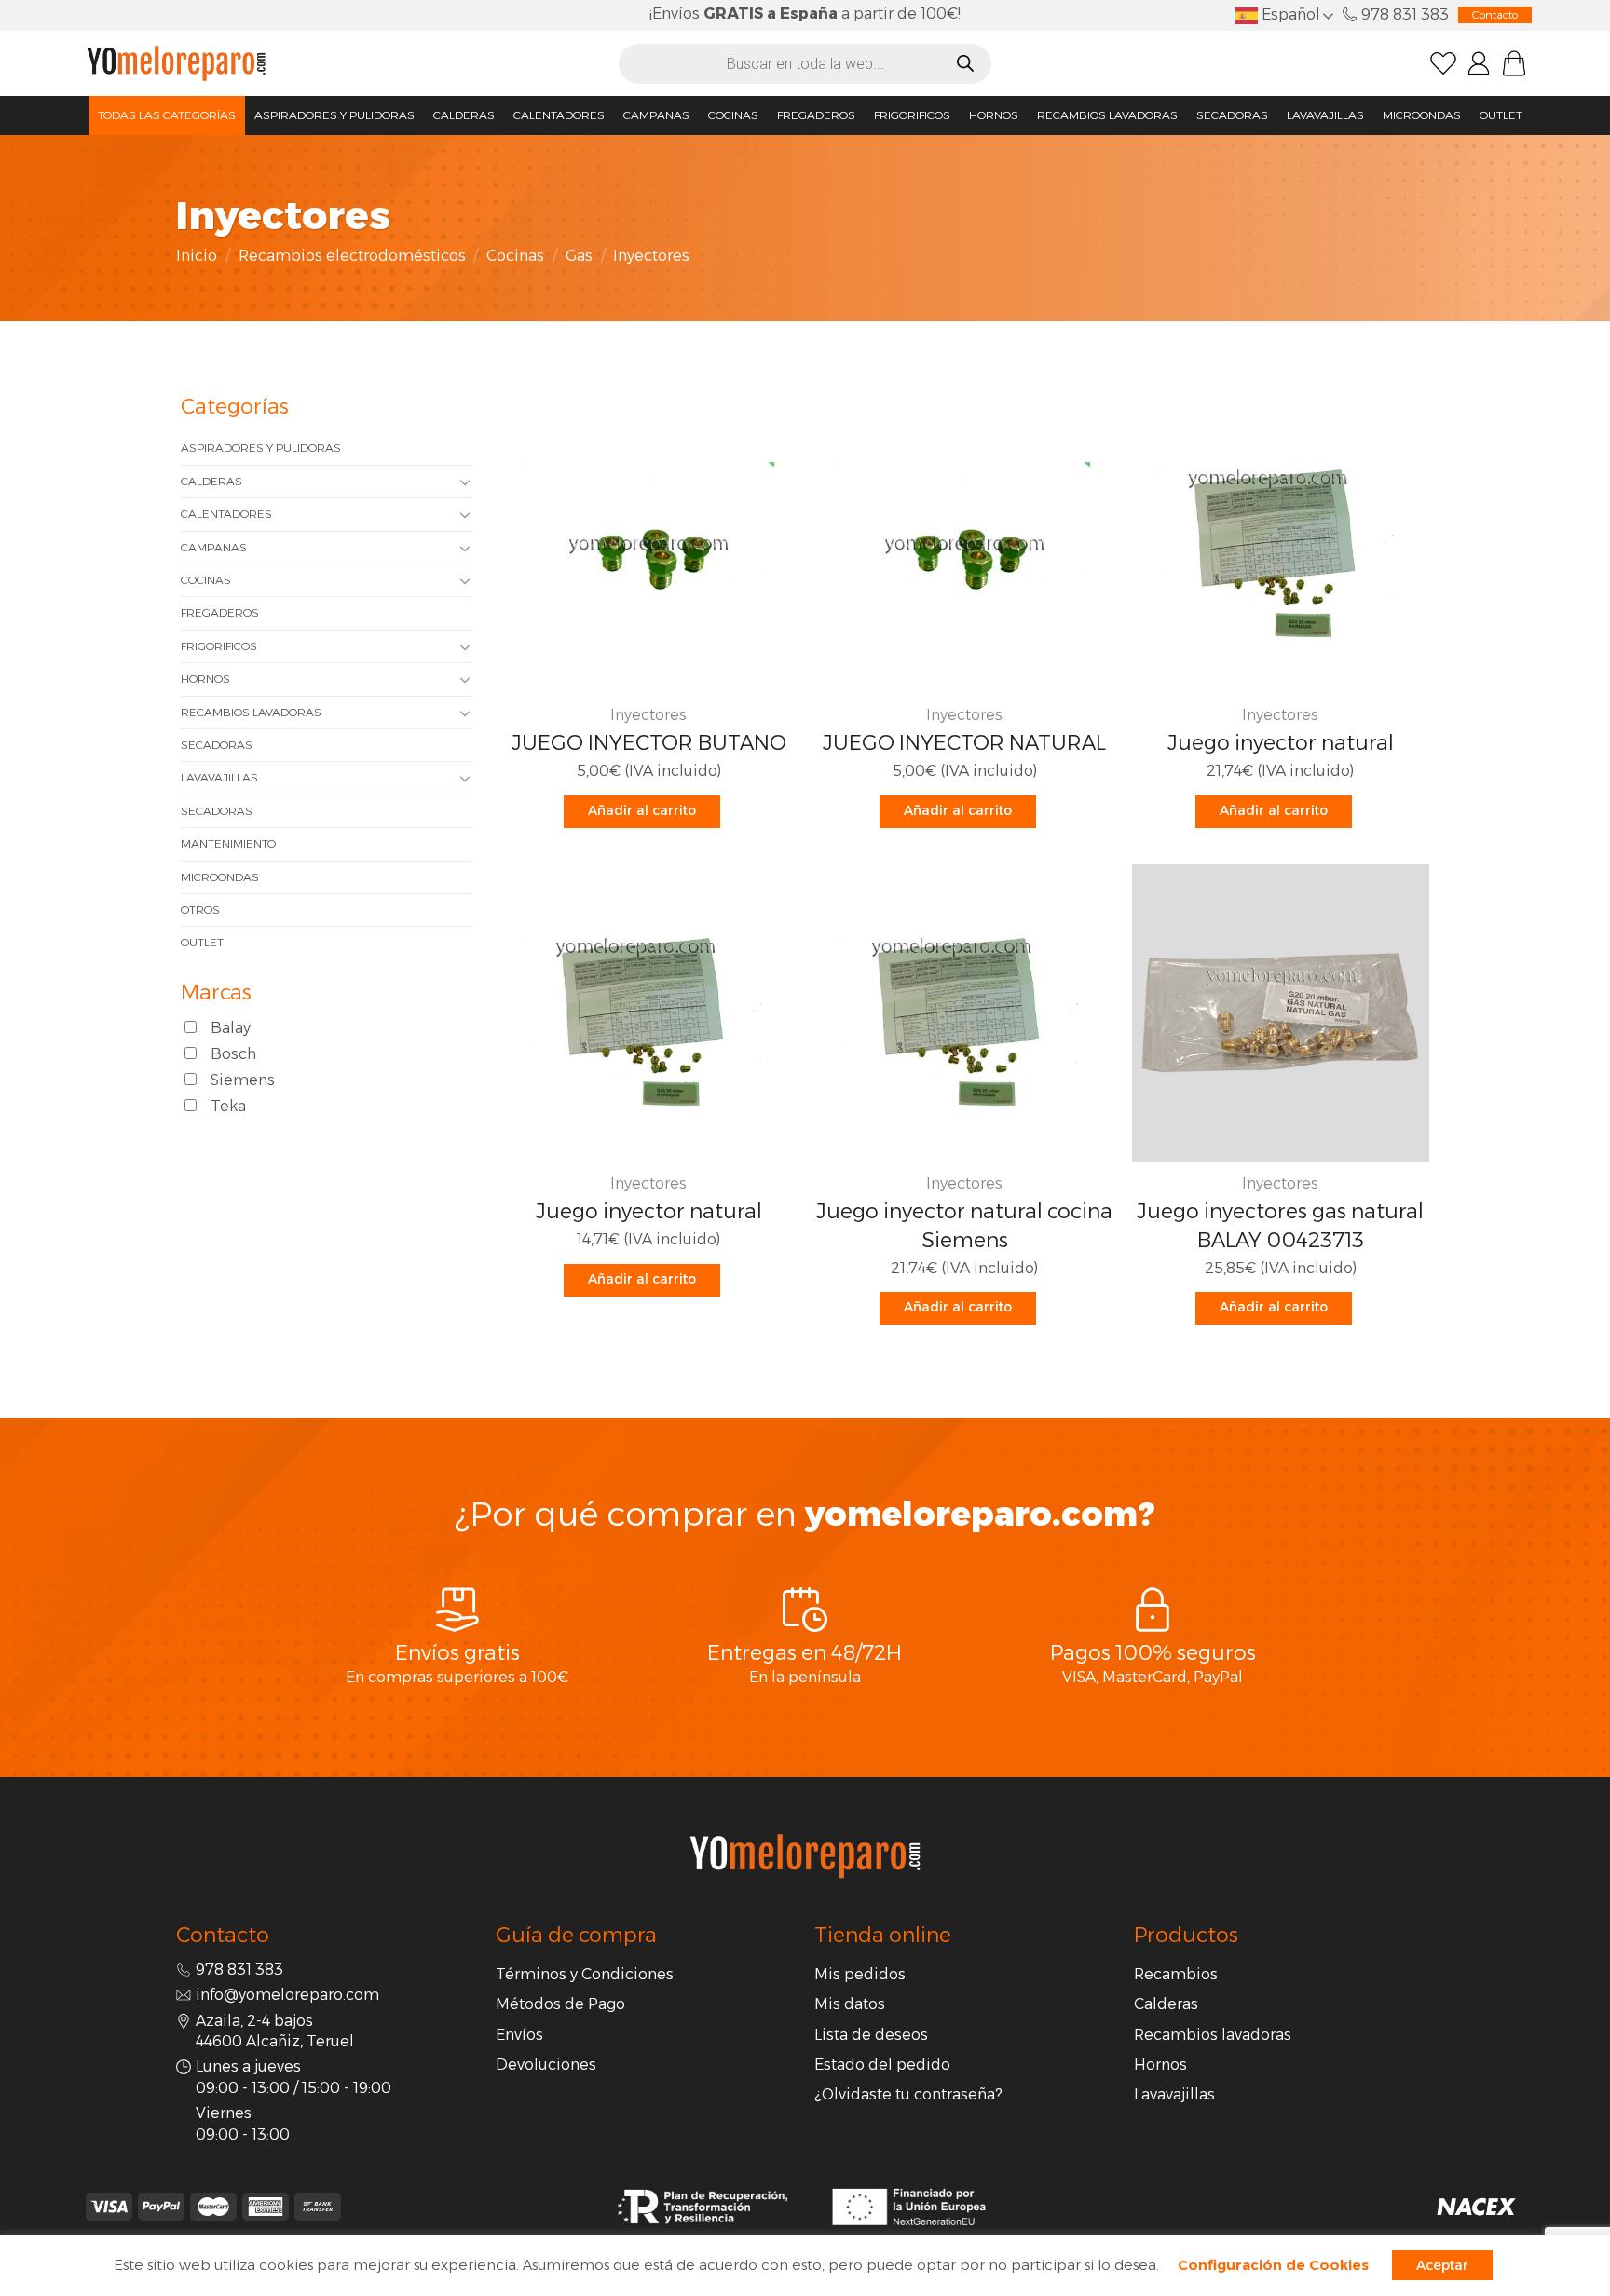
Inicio (197, 256)
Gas (579, 256)
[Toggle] (465, 482)
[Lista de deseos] (1443, 63)
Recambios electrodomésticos (352, 256)
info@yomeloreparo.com (287, 1995)
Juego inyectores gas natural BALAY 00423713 (1280, 1226)
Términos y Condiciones (585, 1974)
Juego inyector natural (1281, 743)
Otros (200, 910)
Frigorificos (912, 115)
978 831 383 (1405, 14)
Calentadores (559, 115)
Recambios (1176, 1974)
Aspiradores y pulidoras (334, 115)
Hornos (994, 115)
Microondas (1422, 115)
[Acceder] (1479, 63)
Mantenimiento (228, 843)
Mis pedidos (860, 1974)
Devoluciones (546, 2065)
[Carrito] (1514, 63)
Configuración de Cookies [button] (1273, 2265)
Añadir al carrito (642, 810)
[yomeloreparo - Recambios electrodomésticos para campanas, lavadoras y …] (176, 63)
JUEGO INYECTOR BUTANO (649, 743)
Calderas (464, 115)
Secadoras (1232, 115)
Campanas (656, 115)
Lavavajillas (1325, 115)
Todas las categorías (167, 115)
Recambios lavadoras (1107, 115)
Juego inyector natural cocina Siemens (964, 1226)
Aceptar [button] (1442, 2265)
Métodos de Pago (560, 2004)
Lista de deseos (871, 2035)
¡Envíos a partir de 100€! (805, 14)
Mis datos (850, 2004)
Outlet (1501, 115)
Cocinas (733, 115)
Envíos (519, 2035)
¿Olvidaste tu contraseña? (908, 2094)
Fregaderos (816, 115)
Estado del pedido (882, 2065)
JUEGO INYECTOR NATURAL (964, 743)
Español (1289, 14)
